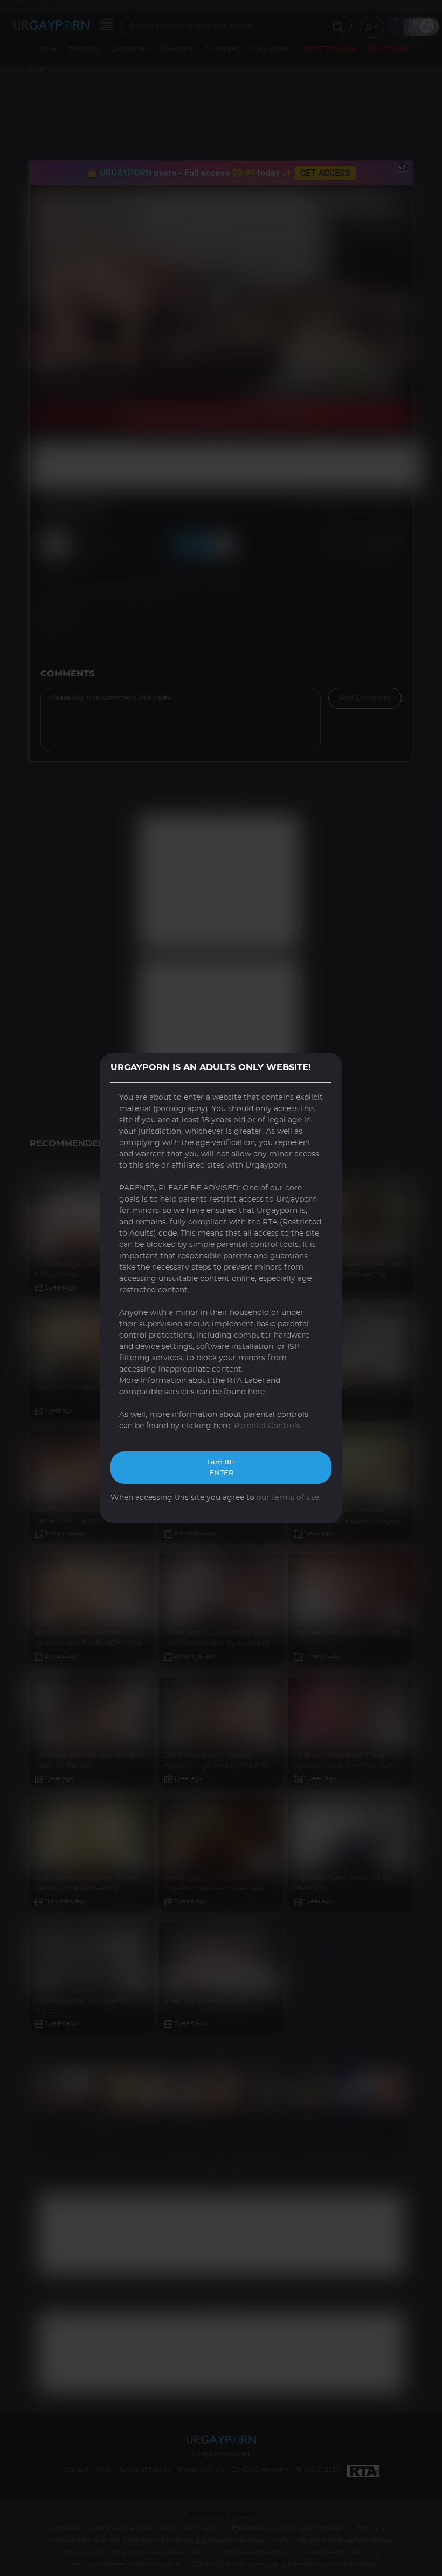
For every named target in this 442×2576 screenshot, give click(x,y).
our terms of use (288, 1498)
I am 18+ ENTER (221, 1468)
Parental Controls (267, 1426)
